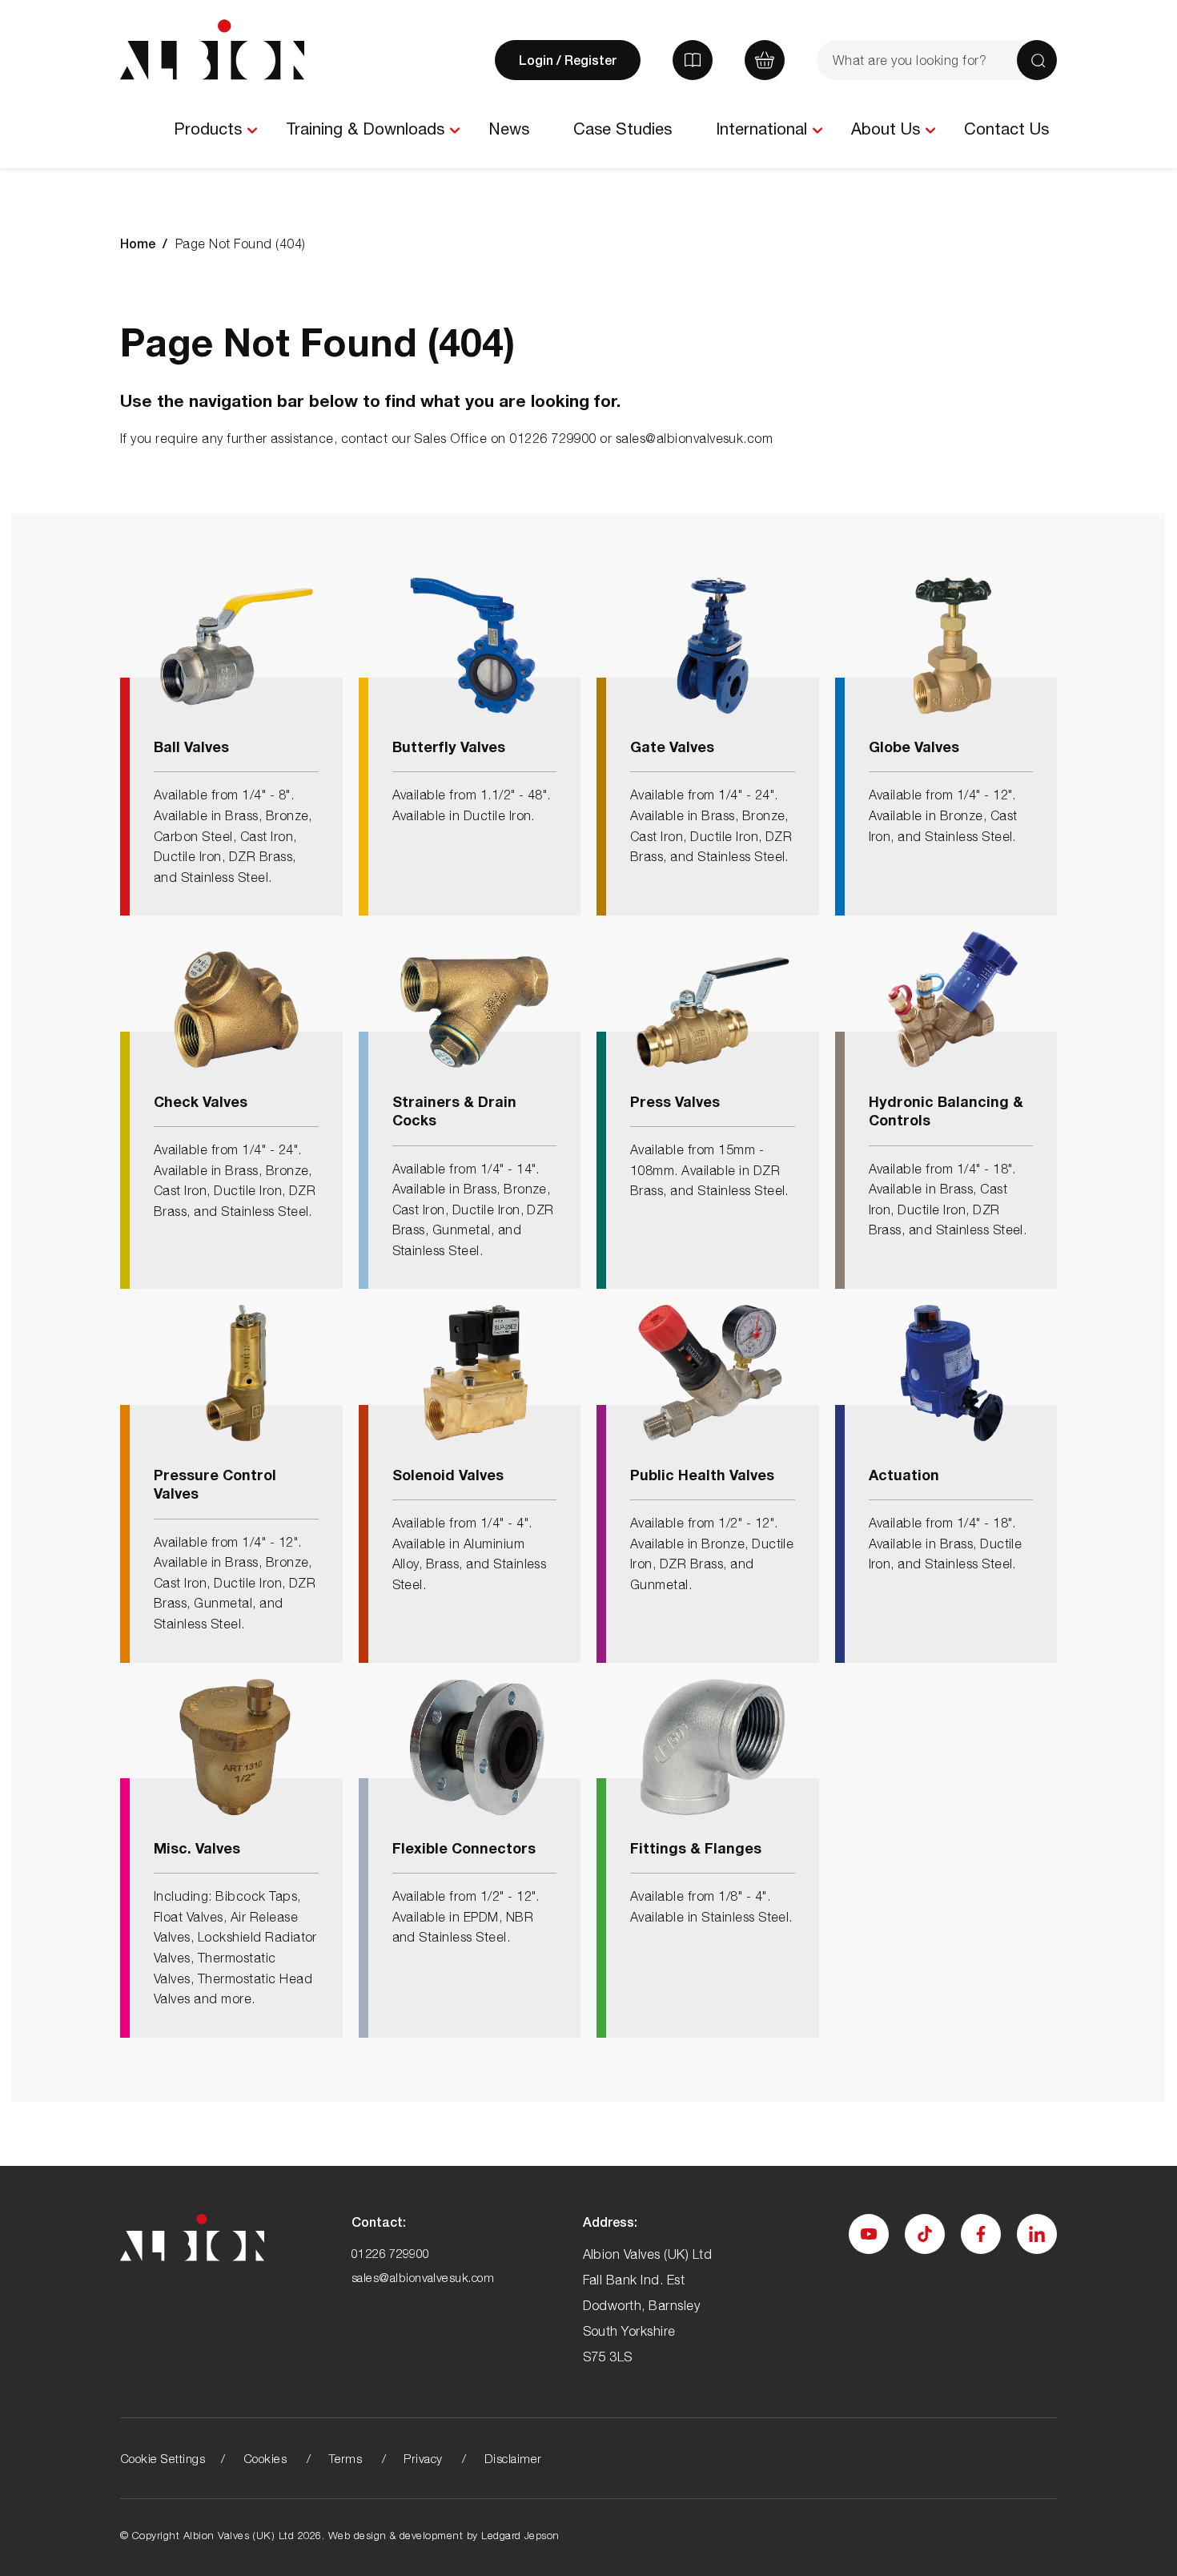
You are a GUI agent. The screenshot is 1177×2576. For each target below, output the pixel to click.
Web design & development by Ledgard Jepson (444, 2535)
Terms (345, 2458)
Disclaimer (513, 2458)
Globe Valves (914, 747)
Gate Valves (672, 747)
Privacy (423, 2458)
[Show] (252, 131)
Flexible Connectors (464, 1848)
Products (208, 129)
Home (138, 243)
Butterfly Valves (449, 747)
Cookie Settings (163, 2458)
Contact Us (1006, 129)
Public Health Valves (702, 1475)
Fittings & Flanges (696, 1848)
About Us (886, 129)
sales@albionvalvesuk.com (423, 2277)
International (761, 129)
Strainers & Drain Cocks (454, 1111)
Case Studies (623, 129)
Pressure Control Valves (215, 1484)
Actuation (904, 1475)
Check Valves (201, 1101)
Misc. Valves (197, 1848)
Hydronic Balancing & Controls (946, 1111)
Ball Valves (191, 747)
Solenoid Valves (448, 1475)
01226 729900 (391, 2253)
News (509, 129)
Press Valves (675, 1101)
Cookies (265, 2458)
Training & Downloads (365, 129)
